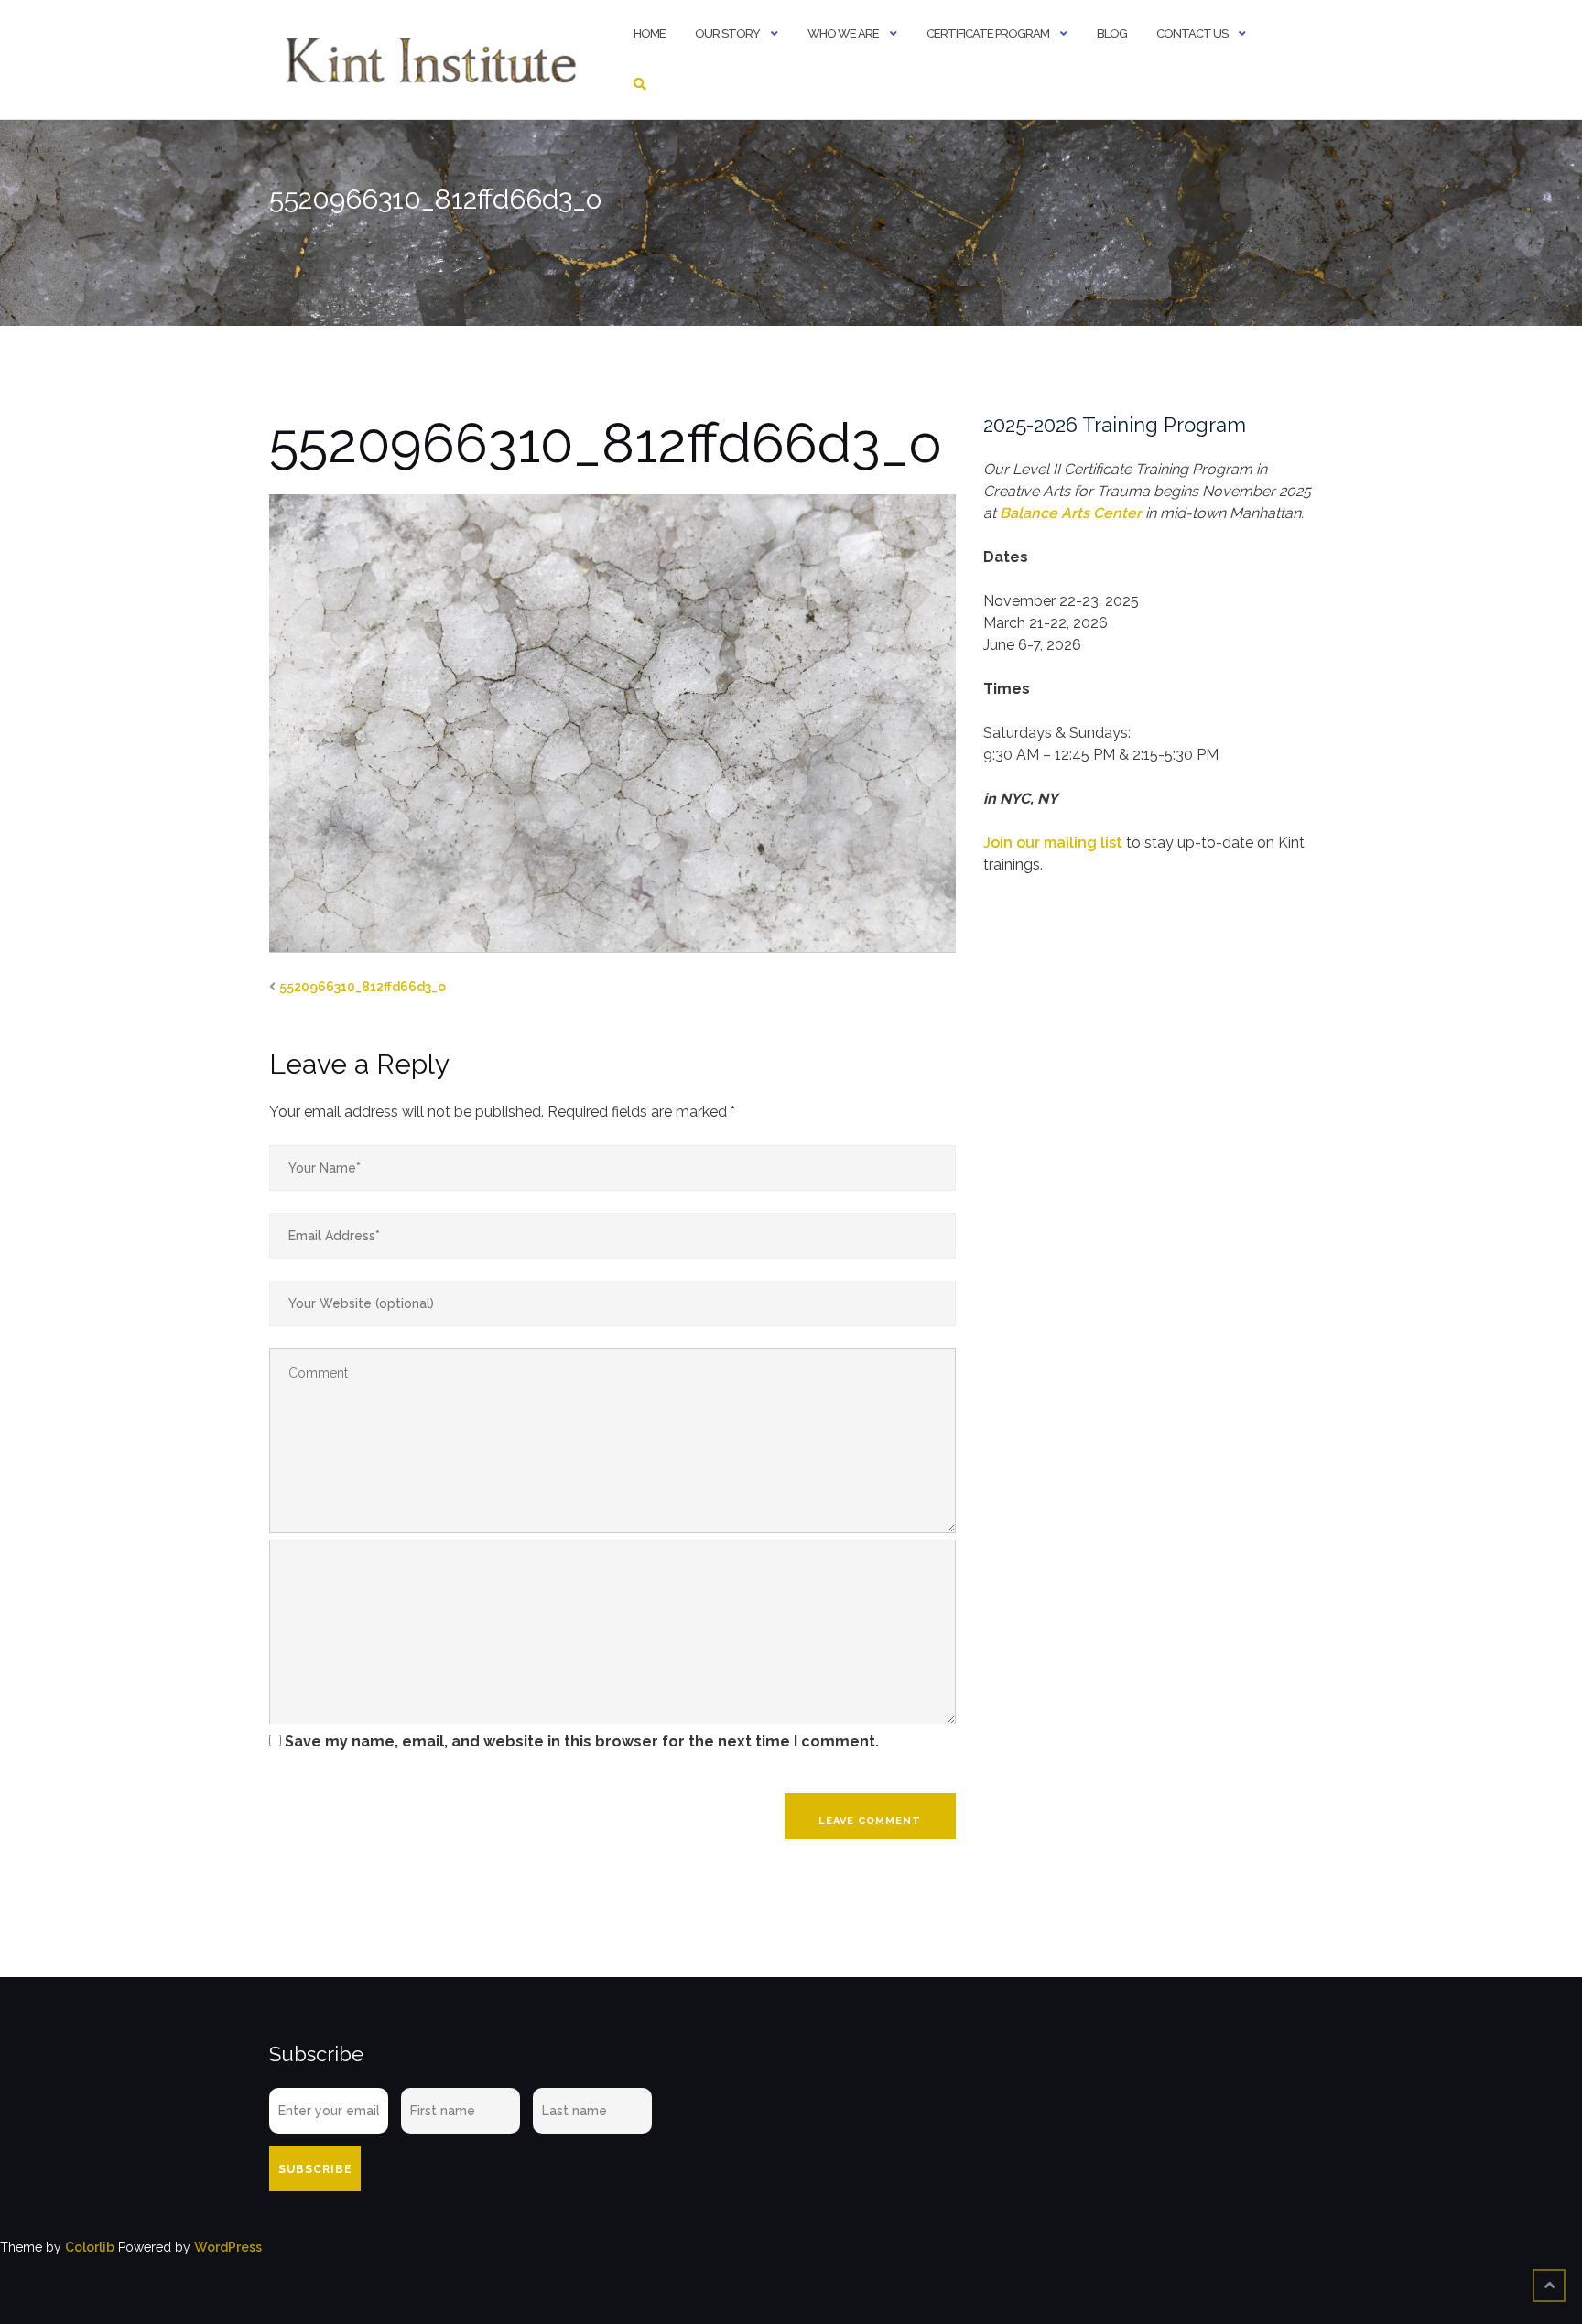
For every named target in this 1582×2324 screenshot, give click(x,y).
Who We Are (843, 33)
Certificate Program (988, 33)
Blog (1112, 33)
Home (650, 33)
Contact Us (1192, 33)
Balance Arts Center (1071, 513)
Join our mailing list (1053, 843)
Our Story (727, 33)
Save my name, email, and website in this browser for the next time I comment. (582, 1741)
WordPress (228, 2247)
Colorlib (90, 2247)
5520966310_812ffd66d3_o (363, 987)
